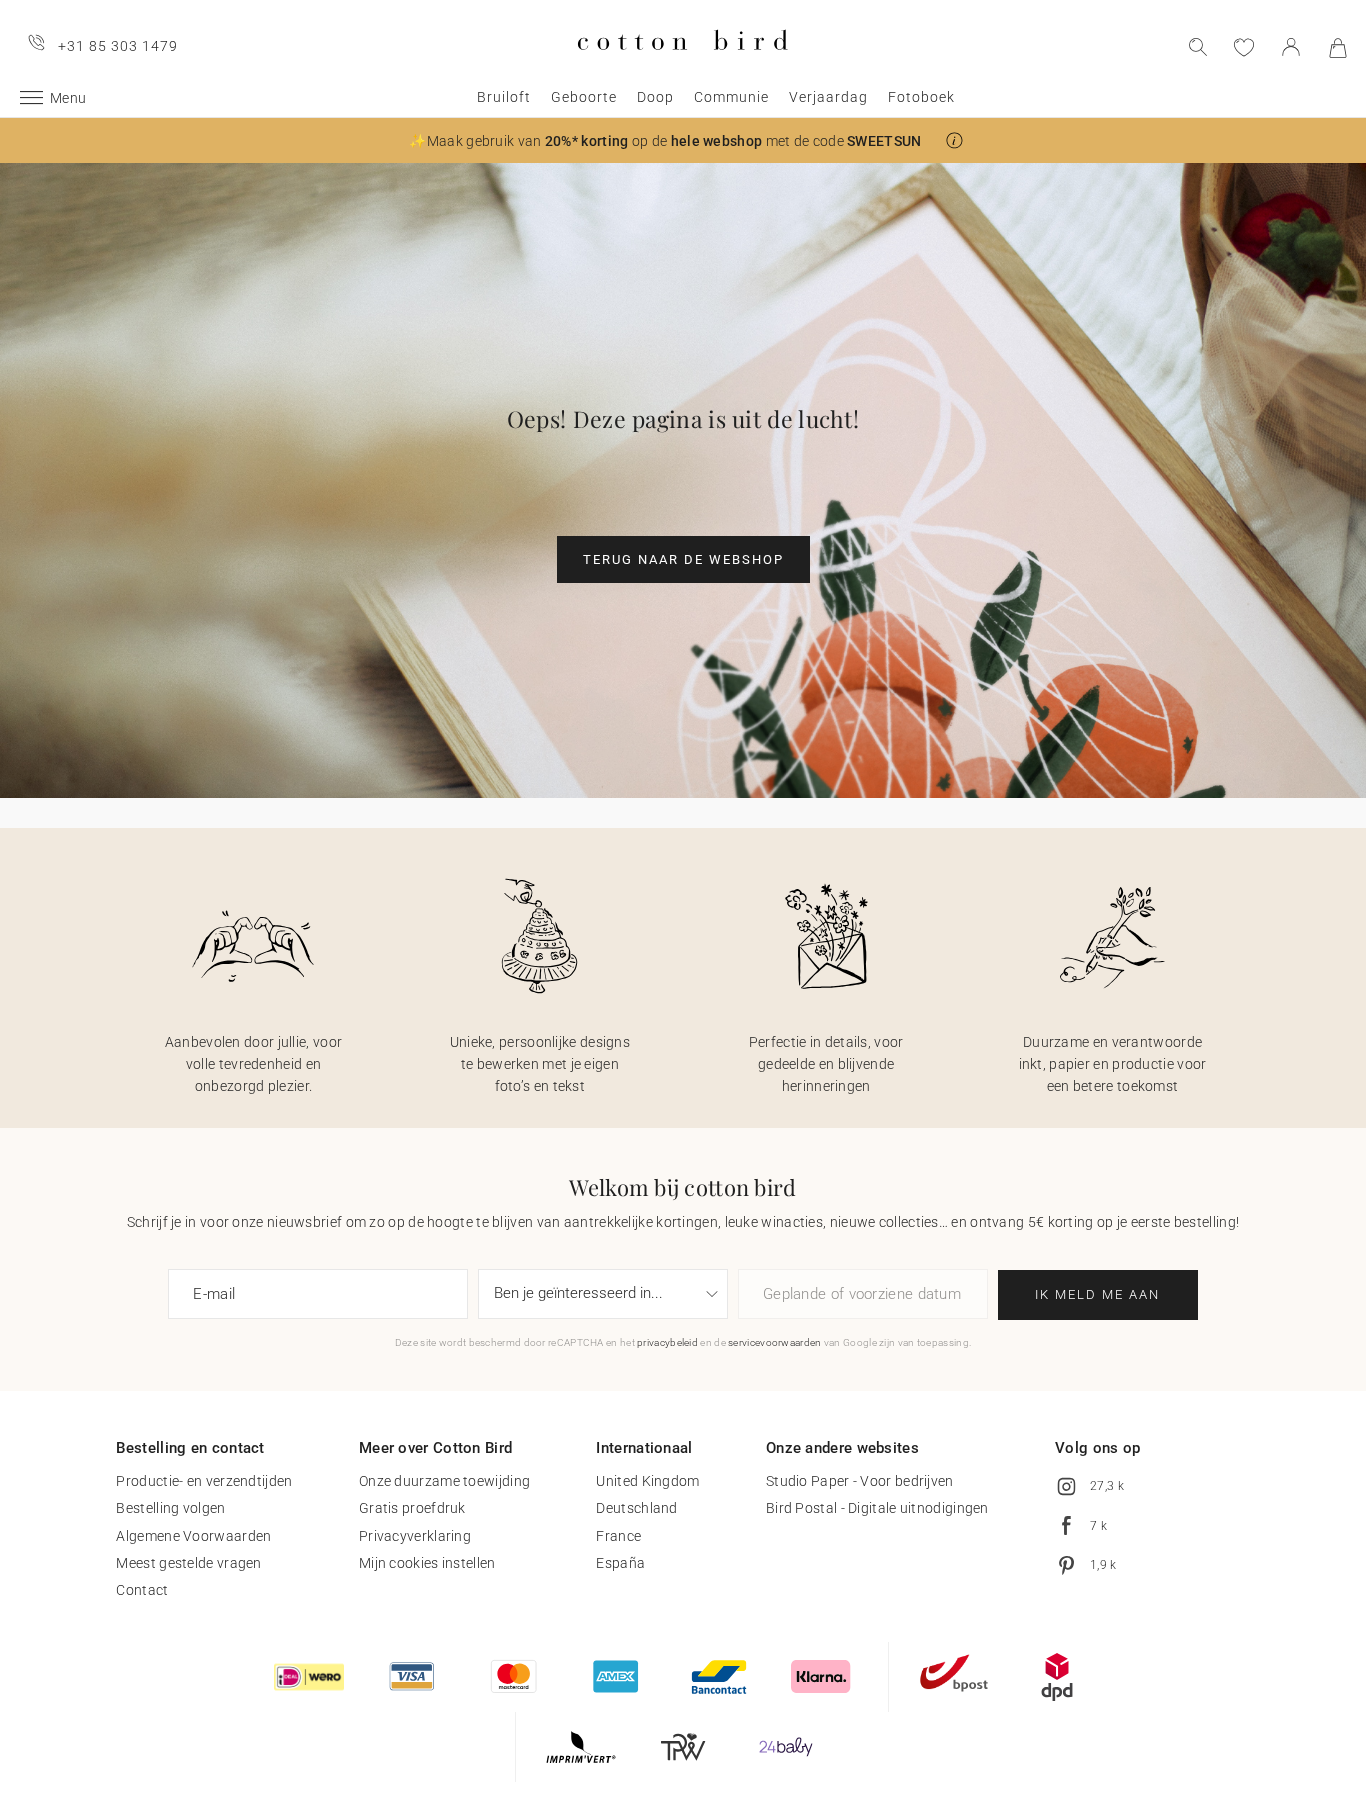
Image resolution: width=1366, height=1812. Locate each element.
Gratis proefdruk (412, 1508)
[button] (954, 140)
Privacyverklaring (415, 1536)
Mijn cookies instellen (427, 1563)
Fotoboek (921, 97)
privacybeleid (667, 1342)
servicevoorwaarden (774, 1342)
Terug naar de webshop (683, 559)
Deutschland (636, 1508)
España (620, 1563)
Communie (731, 97)
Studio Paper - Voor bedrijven (860, 1481)
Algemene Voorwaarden (193, 1536)
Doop (655, 97)
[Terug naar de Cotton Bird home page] (682, 66)
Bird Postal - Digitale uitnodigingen (877, 1508)
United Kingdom (647, 1481)
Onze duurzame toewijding (444, 1481)
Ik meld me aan (1097, 1294)
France (618, 1536)
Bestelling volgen (170, 1508)
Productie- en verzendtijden (204, 1481)
